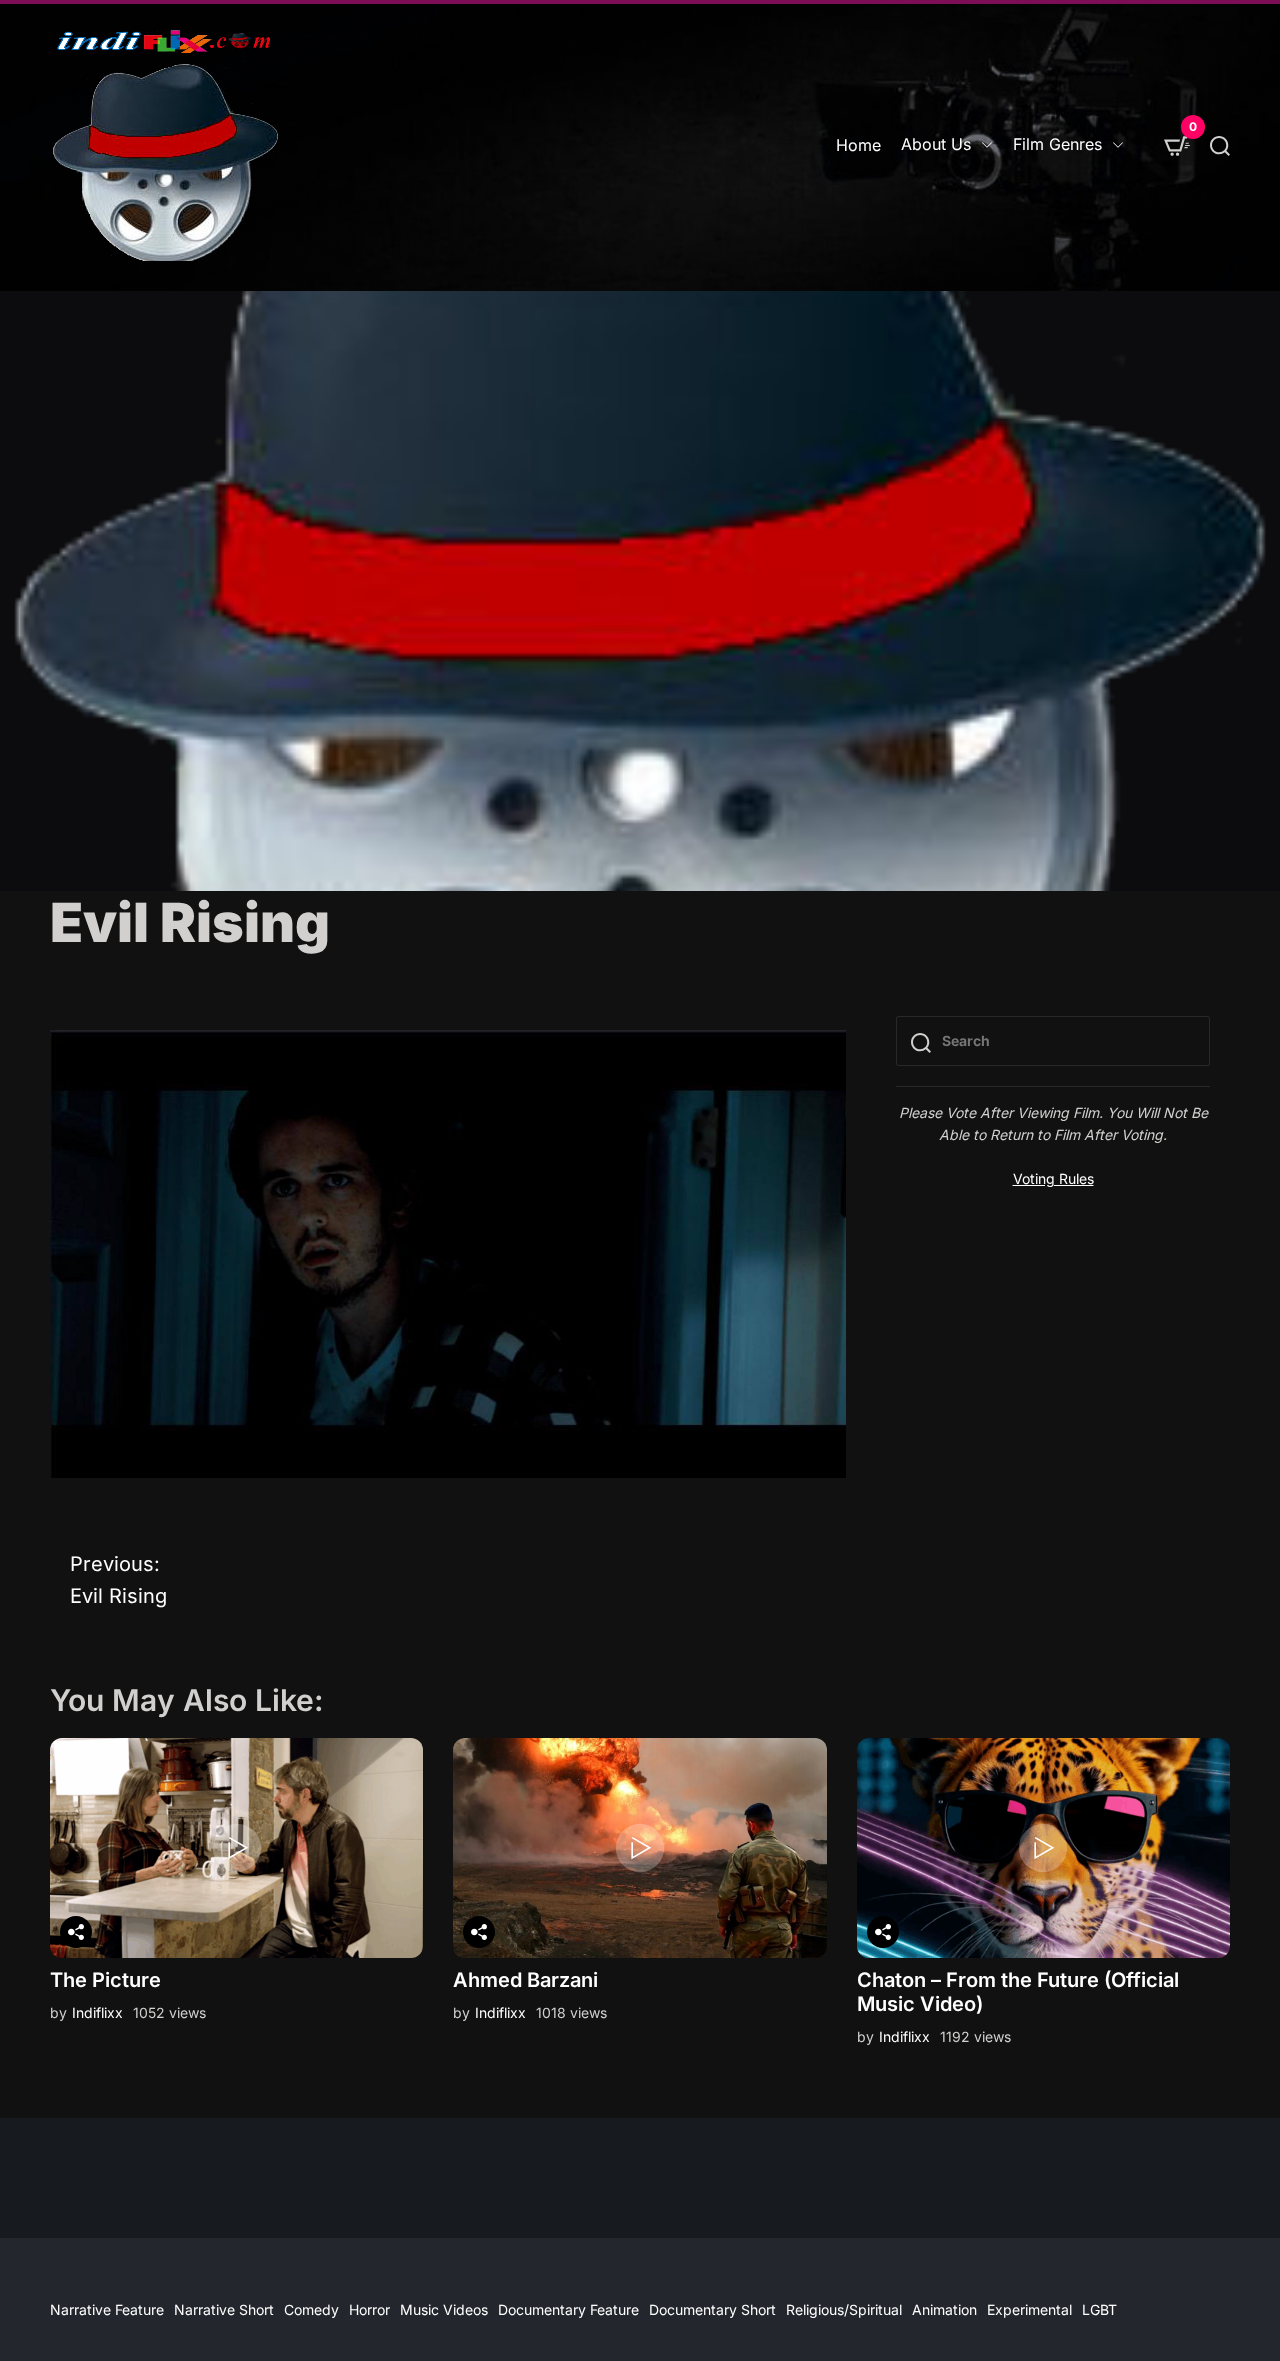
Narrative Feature (107, 2309)
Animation (944, 2309)
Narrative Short (224, 2309)
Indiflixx (97, 2012)
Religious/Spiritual (844, 2309)
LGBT (1099, 2309)
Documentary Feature (568, 2309)
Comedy (311, 2309)
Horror (369, 2309)
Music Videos (444, 2309)
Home (858, 145)
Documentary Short (712, 2309)
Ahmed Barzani (525, 1980)
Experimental (1029, 2309)
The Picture (105, 1980)
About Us (936, 144)
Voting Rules (1053, 1178)
